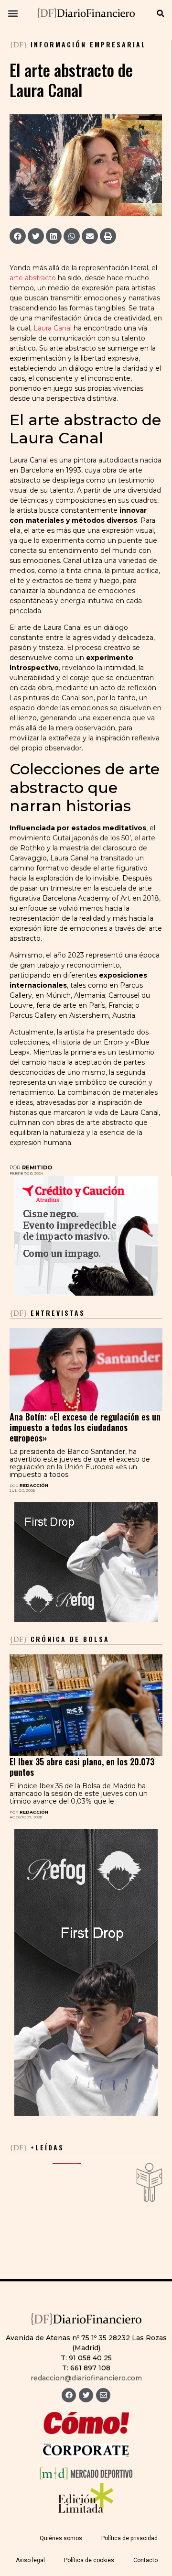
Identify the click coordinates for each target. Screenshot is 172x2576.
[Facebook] (69, 2395)
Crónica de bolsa (59, 1639)
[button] (13, 13)
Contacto (145, 2560)
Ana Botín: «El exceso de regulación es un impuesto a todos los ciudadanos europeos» (85, 1427)
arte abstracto (33, 278)
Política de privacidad (129, 2538)
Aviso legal (30, 2560)
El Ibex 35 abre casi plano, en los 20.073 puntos (82, 1767)
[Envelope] (103, 2395)
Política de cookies (89, 2560)
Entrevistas (47, 1313)
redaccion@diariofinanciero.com (86, 2378)
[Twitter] (86, 2395)
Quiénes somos (61, 2538)
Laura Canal (53, 328)
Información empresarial (88, 44)
